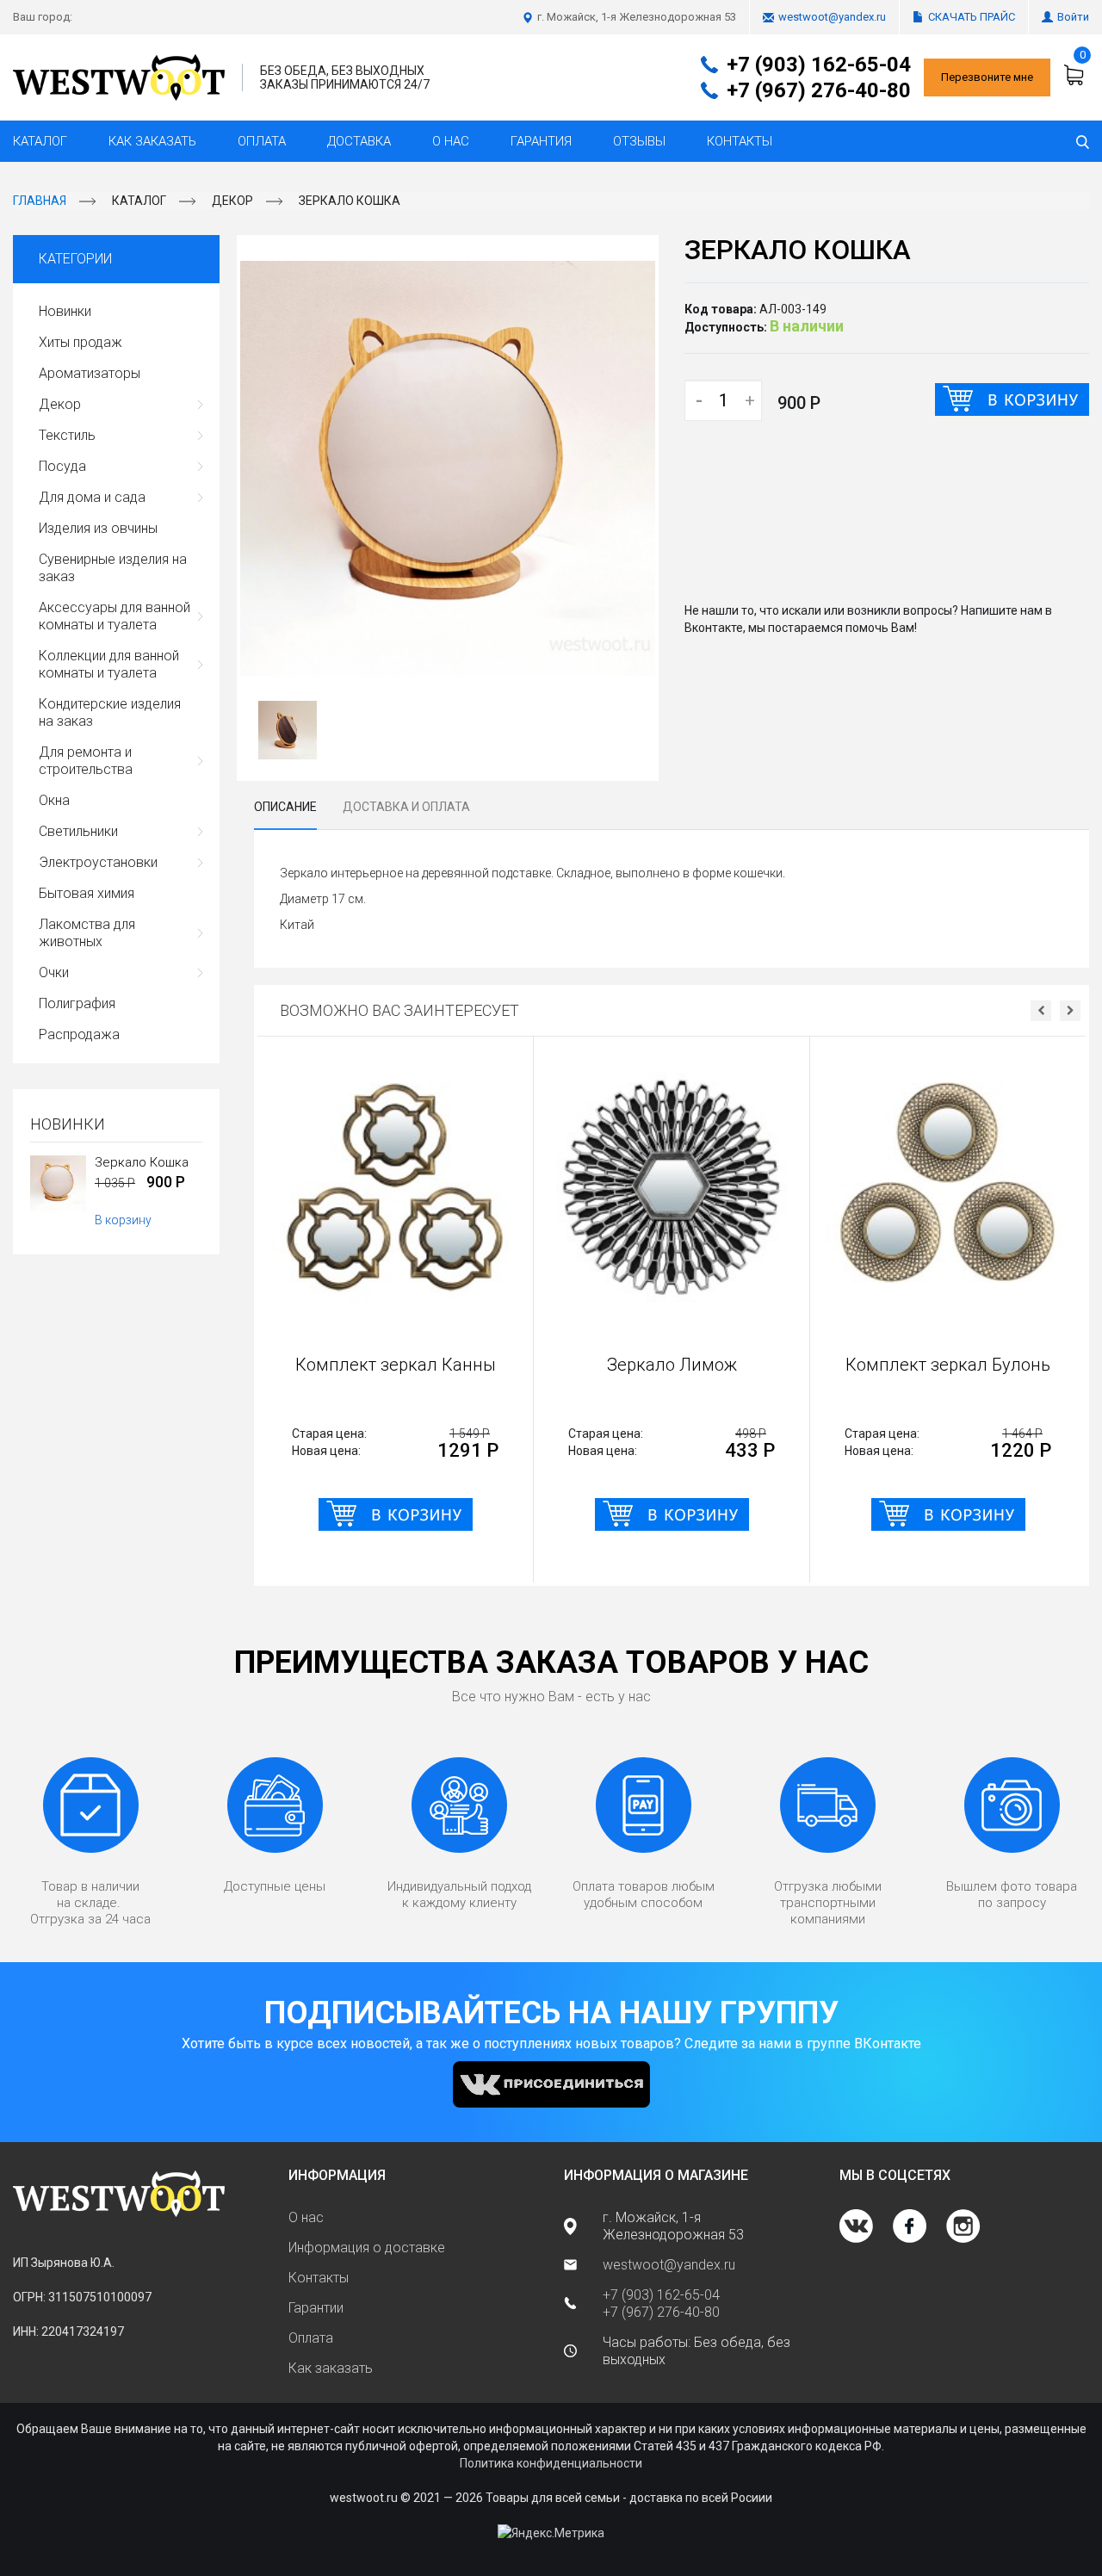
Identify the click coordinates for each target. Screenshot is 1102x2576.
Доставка (359, 141)
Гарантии (316, 2308)
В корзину (123, 1220)
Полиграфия (77, 1003)
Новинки (65, 311)
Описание (285, 807)
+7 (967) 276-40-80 (819, 90)
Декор (232, 201)
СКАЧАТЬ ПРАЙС (972, 17)
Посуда (62, 466)
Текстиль (67, 435)
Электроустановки (98, 862)
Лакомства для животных (87, 933)
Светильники (78, 831)
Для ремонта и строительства (86, 761)
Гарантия (541, 141)
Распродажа (79, 1034)
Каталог (40, 141)
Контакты (740, 141)
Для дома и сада (92, 497)
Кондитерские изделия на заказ (110, 712)
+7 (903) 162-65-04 (819, 65)
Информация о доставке (367, 2248)
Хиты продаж (80, 342)
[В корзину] (1012, 399)
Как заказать (152, 141)
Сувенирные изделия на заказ (113, 568)
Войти (1073, 17)
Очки (54, 972)
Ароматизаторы (90, 373)
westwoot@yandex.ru (832, 17)
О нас (451, 141)
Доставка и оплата (406, 807)
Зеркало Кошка (350, 201)
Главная (40, 201)
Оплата (262, 141)
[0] (1076, 75)
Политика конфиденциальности (551, 2463)
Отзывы (639, 141)
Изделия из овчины (98, 528)
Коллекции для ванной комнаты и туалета (109, 664)
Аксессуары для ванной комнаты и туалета (115, 616)
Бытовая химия (87, 893)
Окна (54, 800)
